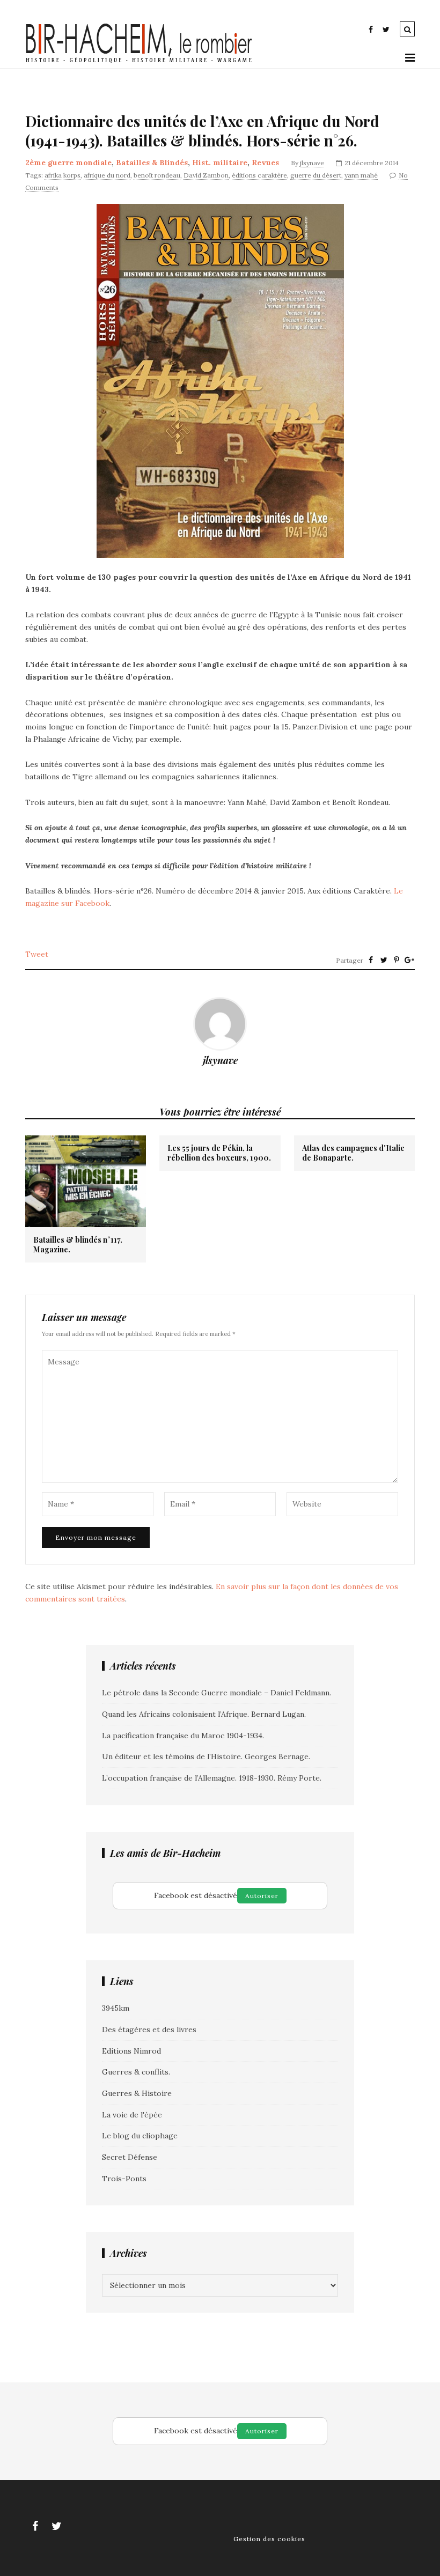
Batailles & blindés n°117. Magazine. (78, 1245)
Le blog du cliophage (140, 2136)
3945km (116, 2008)
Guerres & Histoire (137, 2093)
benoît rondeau (157, 175)
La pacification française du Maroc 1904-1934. (183, 1736)
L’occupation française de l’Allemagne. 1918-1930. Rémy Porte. (212, 1778)
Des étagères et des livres (149, 2029)
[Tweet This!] (384, 960)
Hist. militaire (220, 163)
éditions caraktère (259, 175)
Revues (265, 163)
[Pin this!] (397, 960)
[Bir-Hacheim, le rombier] (139, 62)
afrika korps (63, 175)
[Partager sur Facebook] (371, 960)
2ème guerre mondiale (68, 163)
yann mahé (361, 175)
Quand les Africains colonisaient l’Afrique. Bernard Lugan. (204, 1714)
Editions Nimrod (131, 2051)
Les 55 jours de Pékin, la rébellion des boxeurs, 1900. (219, 1153)
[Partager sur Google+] (409, 960)
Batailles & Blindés (152, 163)
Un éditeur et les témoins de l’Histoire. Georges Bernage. (206, 1756)
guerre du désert (316, 175)
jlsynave (312, 163)
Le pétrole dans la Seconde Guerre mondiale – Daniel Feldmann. (217, 1693)
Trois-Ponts (124, 2179)
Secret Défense (130, 2157)
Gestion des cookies (269, 2539)
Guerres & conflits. (136, 2072)
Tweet (37, 954)
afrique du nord (107, 175)
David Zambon (206, 175)
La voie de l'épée (132, 2115)
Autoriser (262, 1896)
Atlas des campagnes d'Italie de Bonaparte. (353, 1153)
